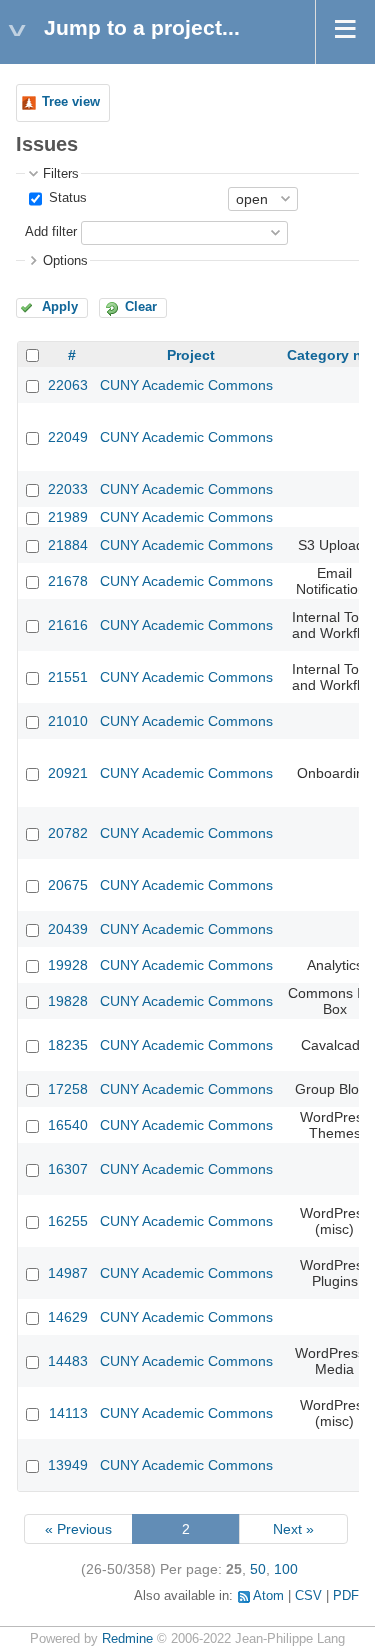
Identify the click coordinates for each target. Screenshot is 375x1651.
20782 (68, 833)
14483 (68, 1361)
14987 (68, 1273)
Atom (268, 1596)
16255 (68, 1221)
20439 (68, 929)
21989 (68, 517)
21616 (68, 625)
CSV (308, 1596)
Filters (61, 174)
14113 (68, 1413)
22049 (68, 437)
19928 (68, 965)
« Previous (78, 1529)
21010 (68, 721)
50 (258, 1569)
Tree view (71, 102)
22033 (68, 489)
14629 (68, 1317)
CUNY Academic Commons (186, 385)
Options (65, 261)
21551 (68, 677)
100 (286, 1569)
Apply (60, 307)
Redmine (127, 1639)
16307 (68, 1169)
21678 (68, 581)
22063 (68, 385)
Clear (141, 307)
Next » (293, 1529)
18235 (68, 1045)
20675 (68, 885)
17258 (68, 1089)
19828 (68, 1001)
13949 (68, 1465)
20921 (68, 773)
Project (191, 355)
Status (66, 198)
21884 (68, 545)
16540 (68, 1125)
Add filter (51, 232)
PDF (346, 1596)
